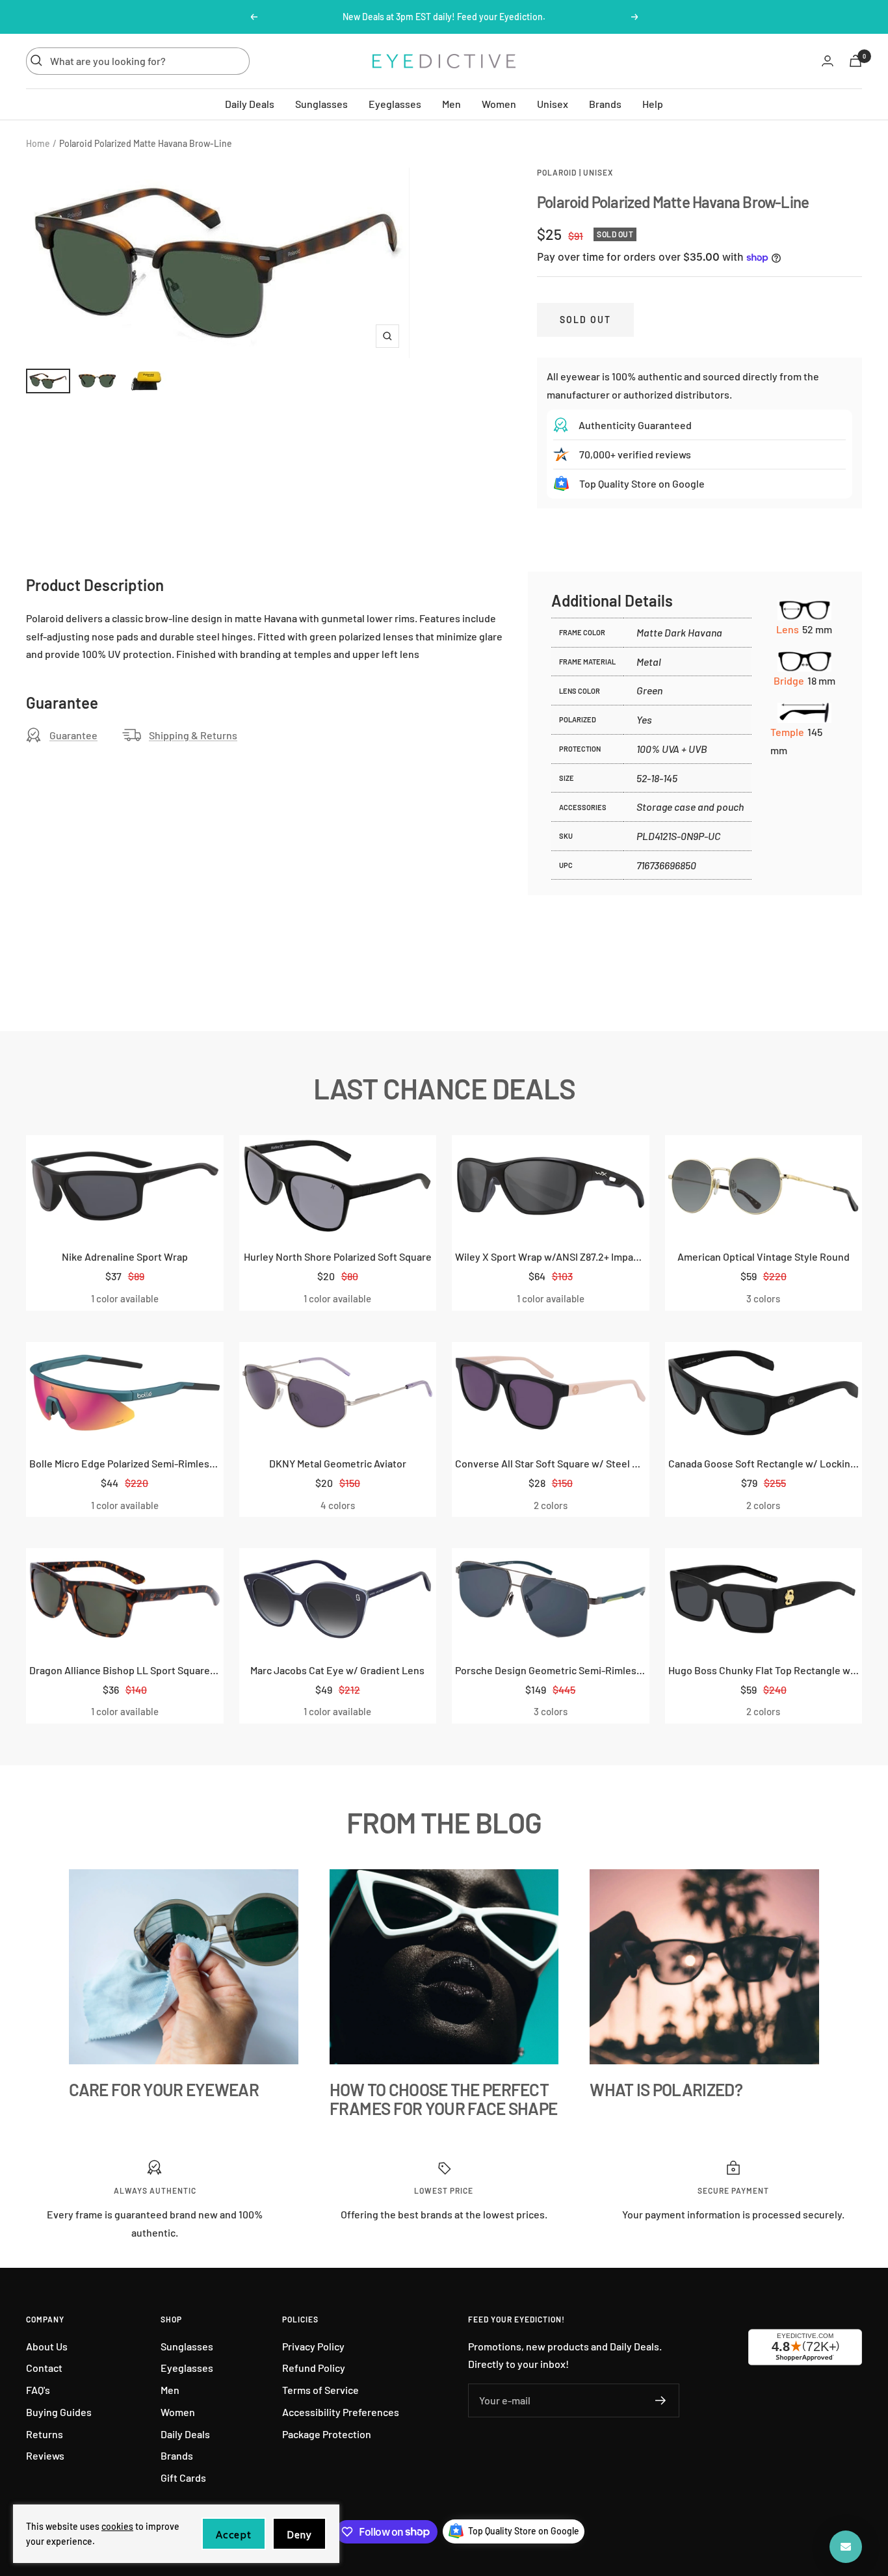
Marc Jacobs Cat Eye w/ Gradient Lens (337, 1670)
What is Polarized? (666, 2089)
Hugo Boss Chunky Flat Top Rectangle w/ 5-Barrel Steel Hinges (764, 1670)
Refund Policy (314, 2368)
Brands (605, 103)
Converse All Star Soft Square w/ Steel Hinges (551, 1463)
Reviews (45, 2455)
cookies (117, 2526)
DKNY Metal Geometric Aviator (338, 1463)
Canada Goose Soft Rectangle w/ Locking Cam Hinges (764, 1463)
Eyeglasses (395, 103)
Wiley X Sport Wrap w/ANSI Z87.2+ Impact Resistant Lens (551, 1256)
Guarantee (73, 735)
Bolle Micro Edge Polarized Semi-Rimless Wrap (125, 1463)
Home (38, 143)
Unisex (553, 103)
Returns (45, 2434)
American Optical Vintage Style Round (764, 1256)
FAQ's (38, 2390)
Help (653, 103)
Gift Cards (183, 2477)
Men (451, 103)
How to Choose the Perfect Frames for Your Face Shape (444, 2099)
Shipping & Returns (193, 735)
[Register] (661, 2400)
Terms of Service (320, 2390)
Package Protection (327, 2434)
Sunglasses (321, 103)
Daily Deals (250, 103)
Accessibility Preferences (341, 2412)
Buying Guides (59, 2412)
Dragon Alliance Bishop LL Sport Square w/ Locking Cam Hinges (125, 1670)
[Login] (828, 61)
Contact (44, 2368)
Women (499, 103)
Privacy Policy (313, 2346)
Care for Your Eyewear (164, 2089)
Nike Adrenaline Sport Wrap (125, 1256)
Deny (299, 2535)
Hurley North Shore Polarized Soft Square (338, 1256)
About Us (47, 2346)
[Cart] (855, 61)
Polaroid (557, 172)
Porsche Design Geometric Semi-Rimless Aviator (551, 1670)
